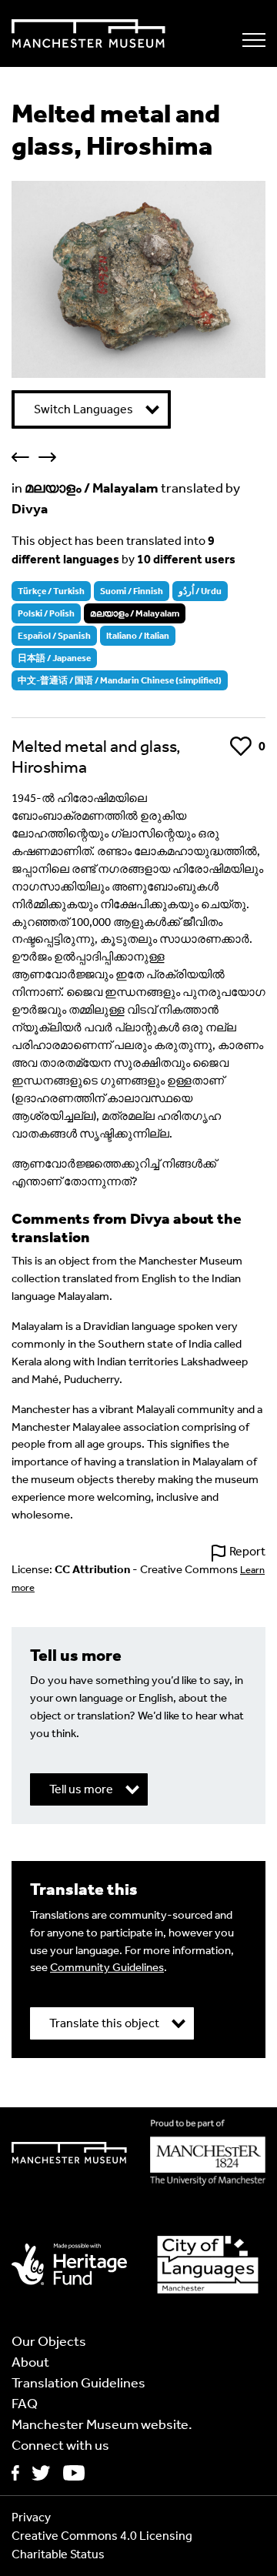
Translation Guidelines (78, 2383)
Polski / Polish (46, 613)
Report (247, 1551)
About (30, 2362)
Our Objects (49, 2341)
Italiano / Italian (138, 636)
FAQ (25, 2404)
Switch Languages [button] (83, 409)
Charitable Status (58, 2554)
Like (240, 746)
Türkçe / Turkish (51, 591)
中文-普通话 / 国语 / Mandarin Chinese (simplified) (120, 680)
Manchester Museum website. (102, 2424)
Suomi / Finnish (132, 591)
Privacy (31, 2517)
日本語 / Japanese (54, 658)
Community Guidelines (107, 1967)
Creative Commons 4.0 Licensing (102, 2536)
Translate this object (104, 2023)
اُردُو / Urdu (200, 591)
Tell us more (81, 1789)
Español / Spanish (54, 636)
